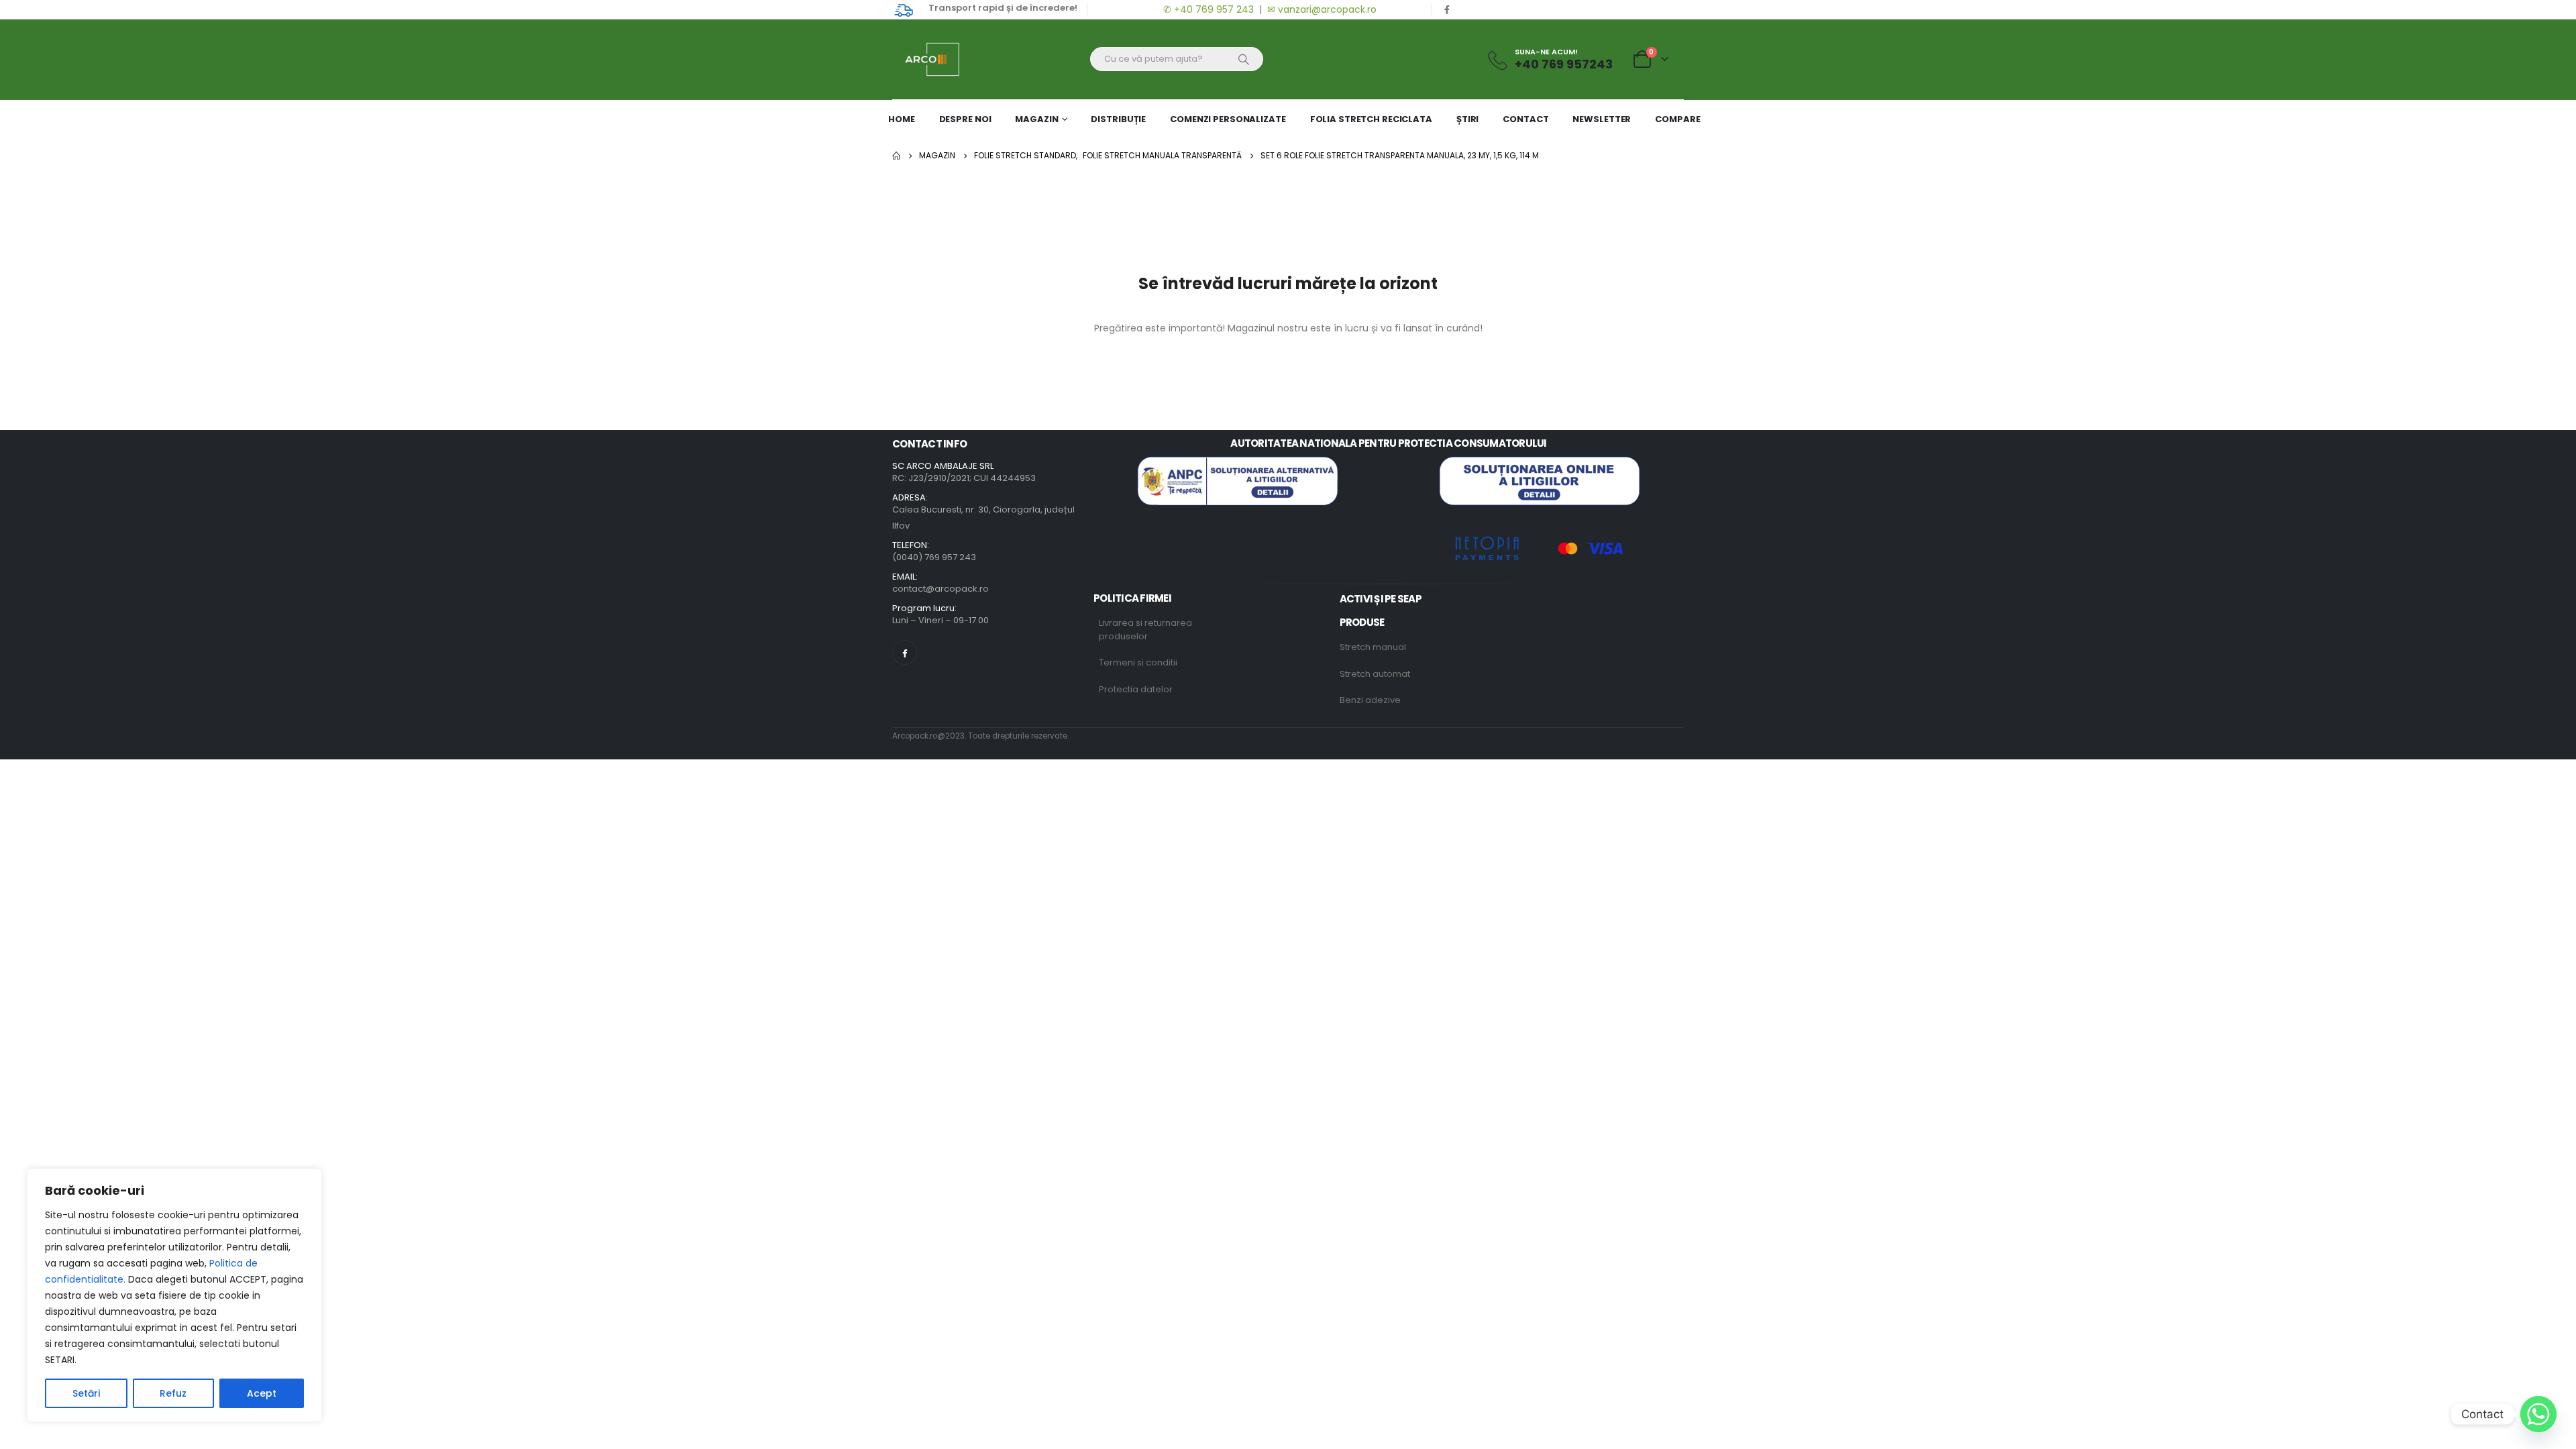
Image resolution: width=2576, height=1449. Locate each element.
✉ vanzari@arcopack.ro (1322, 9)
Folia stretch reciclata (1371, 119)
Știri (1467, 119)
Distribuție (1118, 119)
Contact (1525, 119)
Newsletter (1602, 119)
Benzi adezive (1370, 700)
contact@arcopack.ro (941, 589)
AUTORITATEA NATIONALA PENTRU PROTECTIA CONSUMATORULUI (1388, 443)
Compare (1677, 119)
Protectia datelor (1136, 689)
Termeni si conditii (1138, 662)
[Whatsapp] (2538, 1414)
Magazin (1036, 119)
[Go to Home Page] (896, 156)
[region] (174, 1295)
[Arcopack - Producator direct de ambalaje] (926, 59)
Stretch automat (1375, 674)
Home (902, 119)
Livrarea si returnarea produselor (1145, 630)
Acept (262, 1393)
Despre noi (965, 119)
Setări (86, 1393)
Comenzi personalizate (1228, 119)
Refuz (173, 1393)
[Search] (1244, 59)
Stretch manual (1373, 647)
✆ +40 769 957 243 (1207, 9)
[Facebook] (1447, 9)
